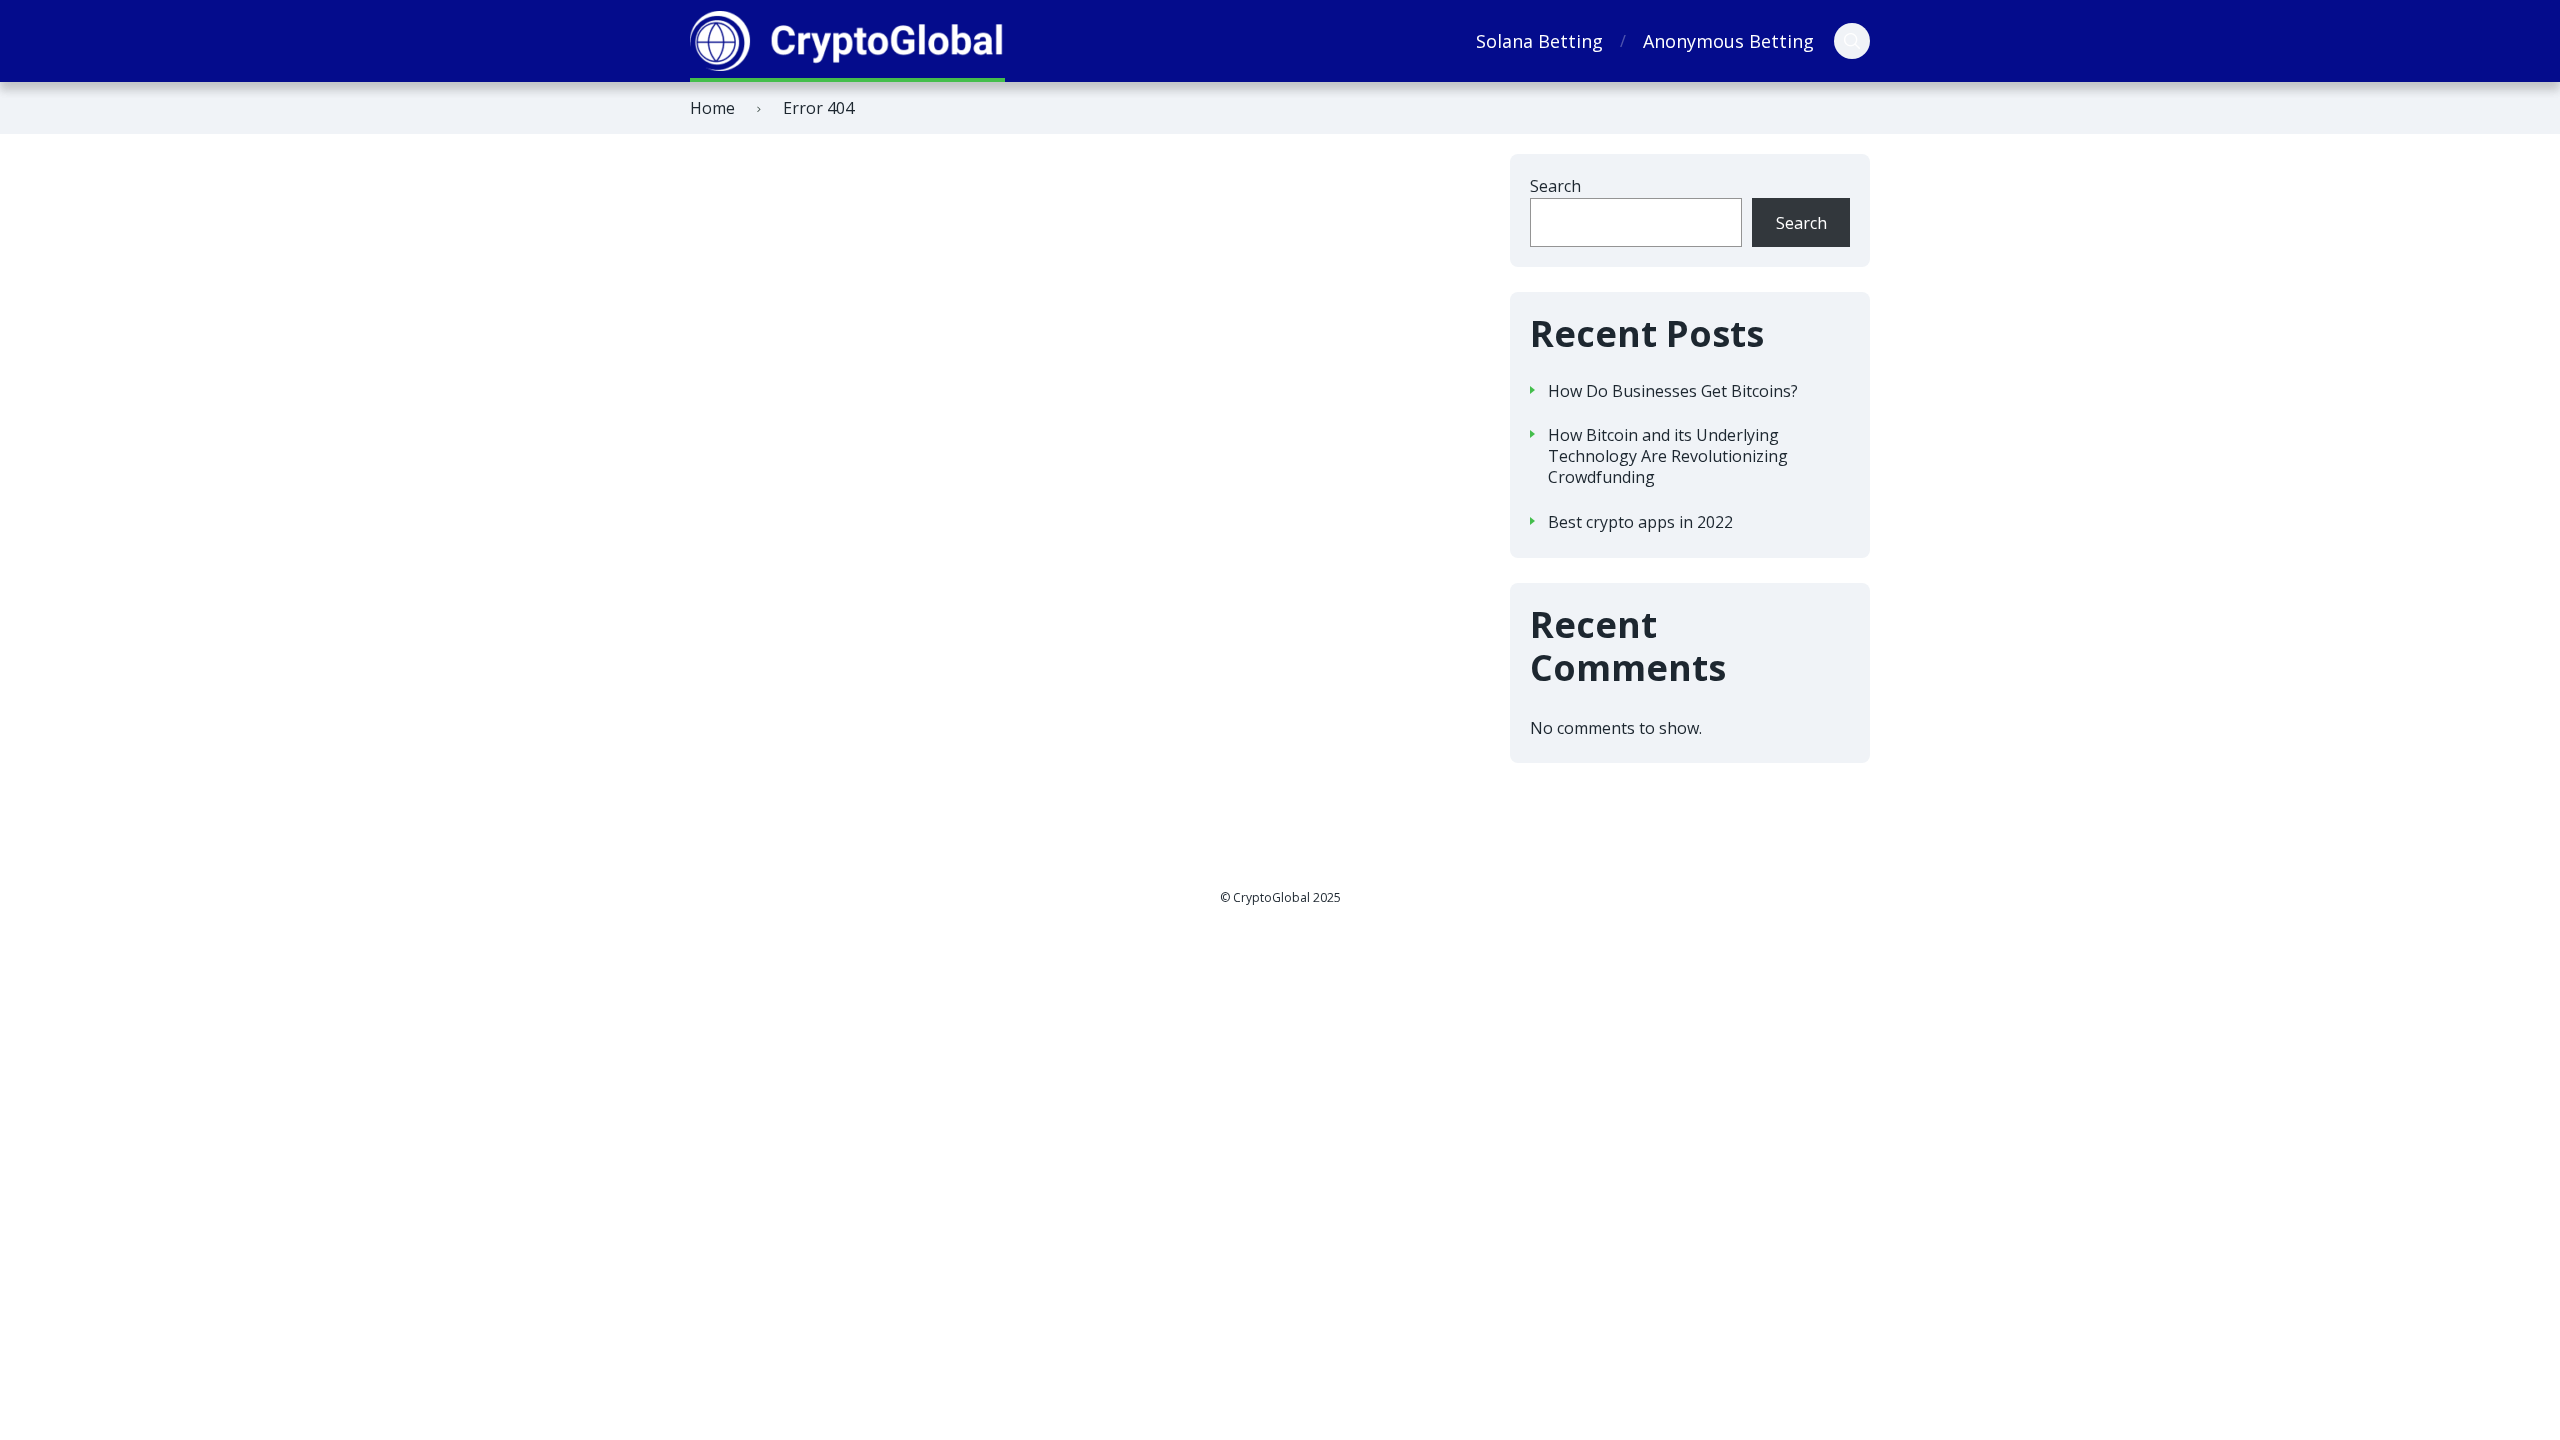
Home (712, 108)
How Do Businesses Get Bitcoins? (1673, 391)
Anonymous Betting (1728, 41)
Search (1555, 186)
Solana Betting (1539, 41)
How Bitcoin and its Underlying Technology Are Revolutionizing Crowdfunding (1668, 456)
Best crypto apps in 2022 (1640, 522)
